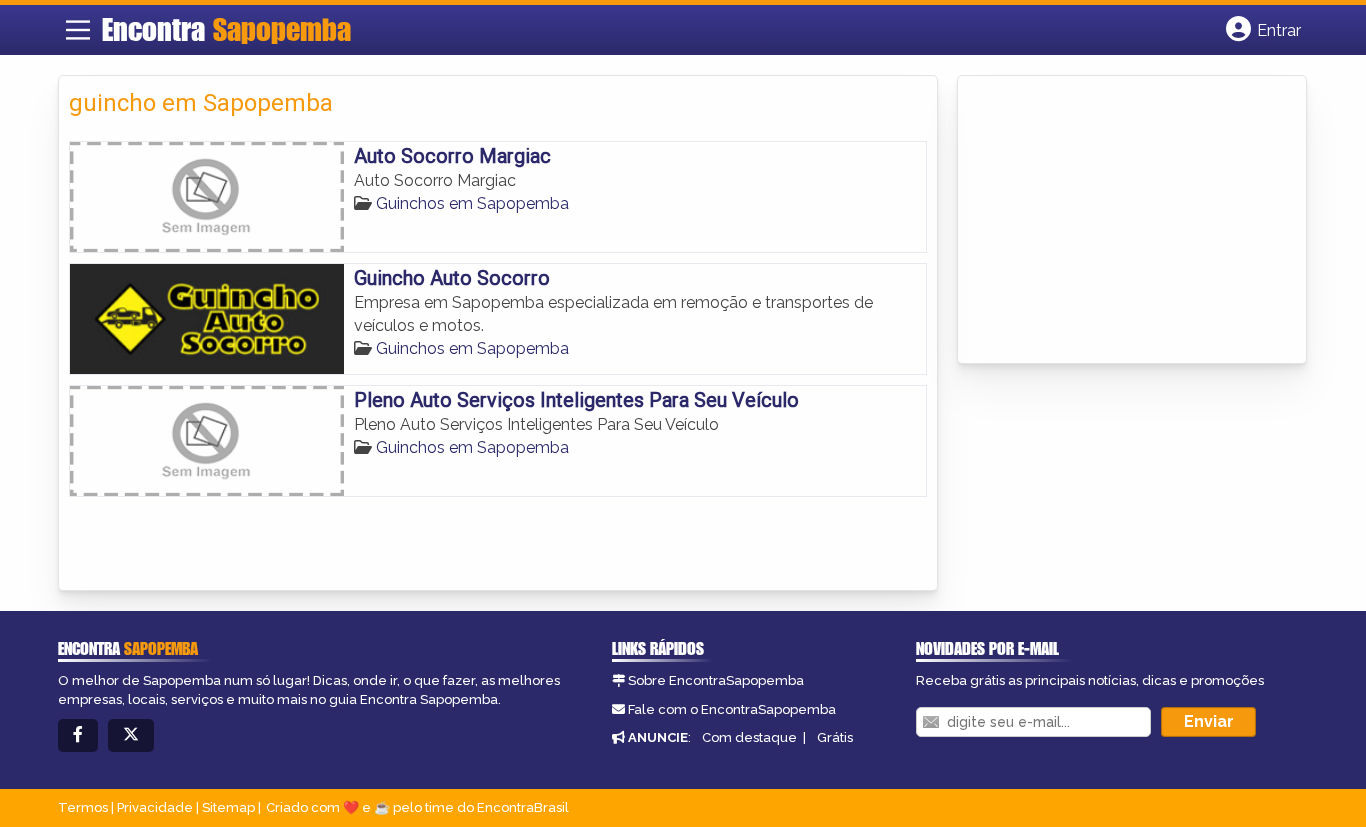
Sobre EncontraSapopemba (716, 680)
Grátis (835, 737)
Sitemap (228, 807)
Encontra (226, 29)
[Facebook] (78, 735)
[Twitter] (131, 735)
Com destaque (749, 737)
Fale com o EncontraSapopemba (732, 709)
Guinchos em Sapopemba (472, 203)
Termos (83, 807)
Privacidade (155, 807)
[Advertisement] (1118, 221)
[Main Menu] (78, 30)
